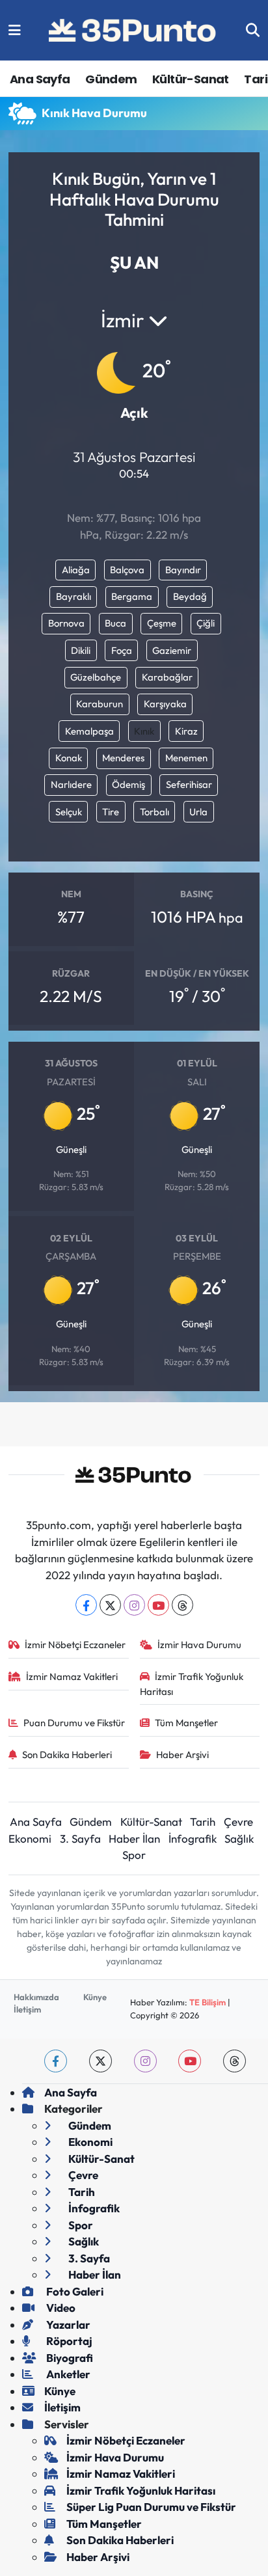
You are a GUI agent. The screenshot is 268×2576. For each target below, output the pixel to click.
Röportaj (68, 2341)
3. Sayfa (80, 1838)
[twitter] (100, 2061)
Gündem (111, 79)
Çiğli (206, 623)
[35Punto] (133, 31)
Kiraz (186, 731)
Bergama (132, 596)
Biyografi (69, 2358)
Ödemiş (128, 784)
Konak (69, 758)
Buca (115, 623)
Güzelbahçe (96, 677)
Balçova (127, 570)
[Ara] (253, 30)
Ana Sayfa (40, 79)
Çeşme (162, 623)
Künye (95, 1997)
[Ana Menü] (15, 30)
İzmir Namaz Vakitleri (72, 1676)
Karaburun (100, 704)
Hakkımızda (36, 1997)
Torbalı (154, 812)
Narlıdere (71, 784)
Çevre (238, 1822)
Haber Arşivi (182, 1755)
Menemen (186, 758)
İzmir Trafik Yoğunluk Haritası (192, 1684)
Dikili (81, 650)
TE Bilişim (208, 2002)
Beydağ (190, 596)
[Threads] (182, 1605)
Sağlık (239, 1838)
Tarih (203, 1822)
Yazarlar (67, 2325)
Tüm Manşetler (186, 1723)
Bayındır (183, 570)
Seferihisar (189, 784)
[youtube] (190, 2061)
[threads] (235, 2061)
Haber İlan (134, 1838)
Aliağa (76, 570)
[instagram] (145, 2061)
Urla (198, 812)
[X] (110, 1605)
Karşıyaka (165, 704)
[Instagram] (134, 1605)
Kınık (144, 731)
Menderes (123, 758)
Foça (122, 650)
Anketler (67, 2374)
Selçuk (69, 812)
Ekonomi (30, 1838)
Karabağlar (167, 677)
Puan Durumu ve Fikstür (74, 1723)
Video (60, 2308)
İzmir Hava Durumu (199, 1645)
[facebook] (56, 2061)
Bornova (66, 623)
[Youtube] (158, 1605)
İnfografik (193, 1838)
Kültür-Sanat (191, 79)
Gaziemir (172, 650)
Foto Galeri (74, 2291)
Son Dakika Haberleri (67, 1755)
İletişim (27, 2009)
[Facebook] (86, 1605)
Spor (134, 1855)
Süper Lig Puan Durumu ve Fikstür (151, 2507)
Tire (111, 812)
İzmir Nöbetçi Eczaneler (75, 1645)
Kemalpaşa (89, 731)
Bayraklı (74, 596)
